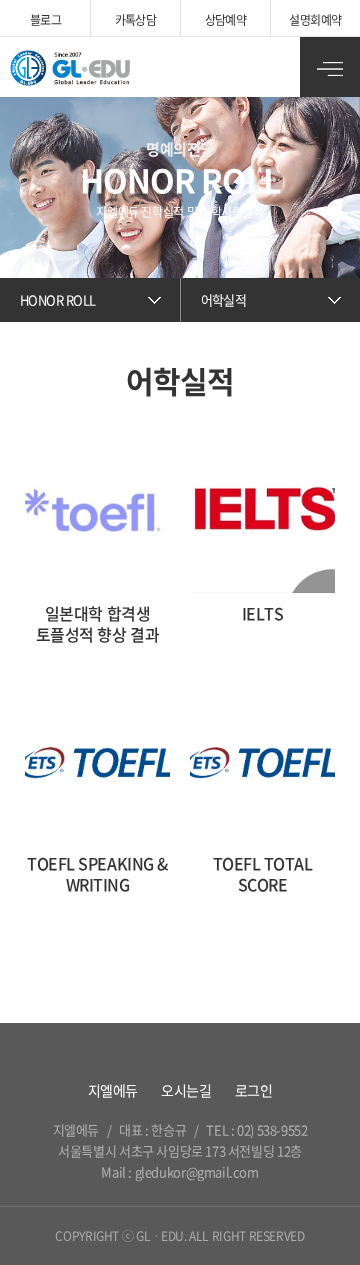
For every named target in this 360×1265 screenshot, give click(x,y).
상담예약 (226, 20)
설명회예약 (315, 20)
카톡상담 (136, 20)
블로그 (45, 20)
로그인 (253, 1090)
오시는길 (186, 1090)
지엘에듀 (113, 1090)
